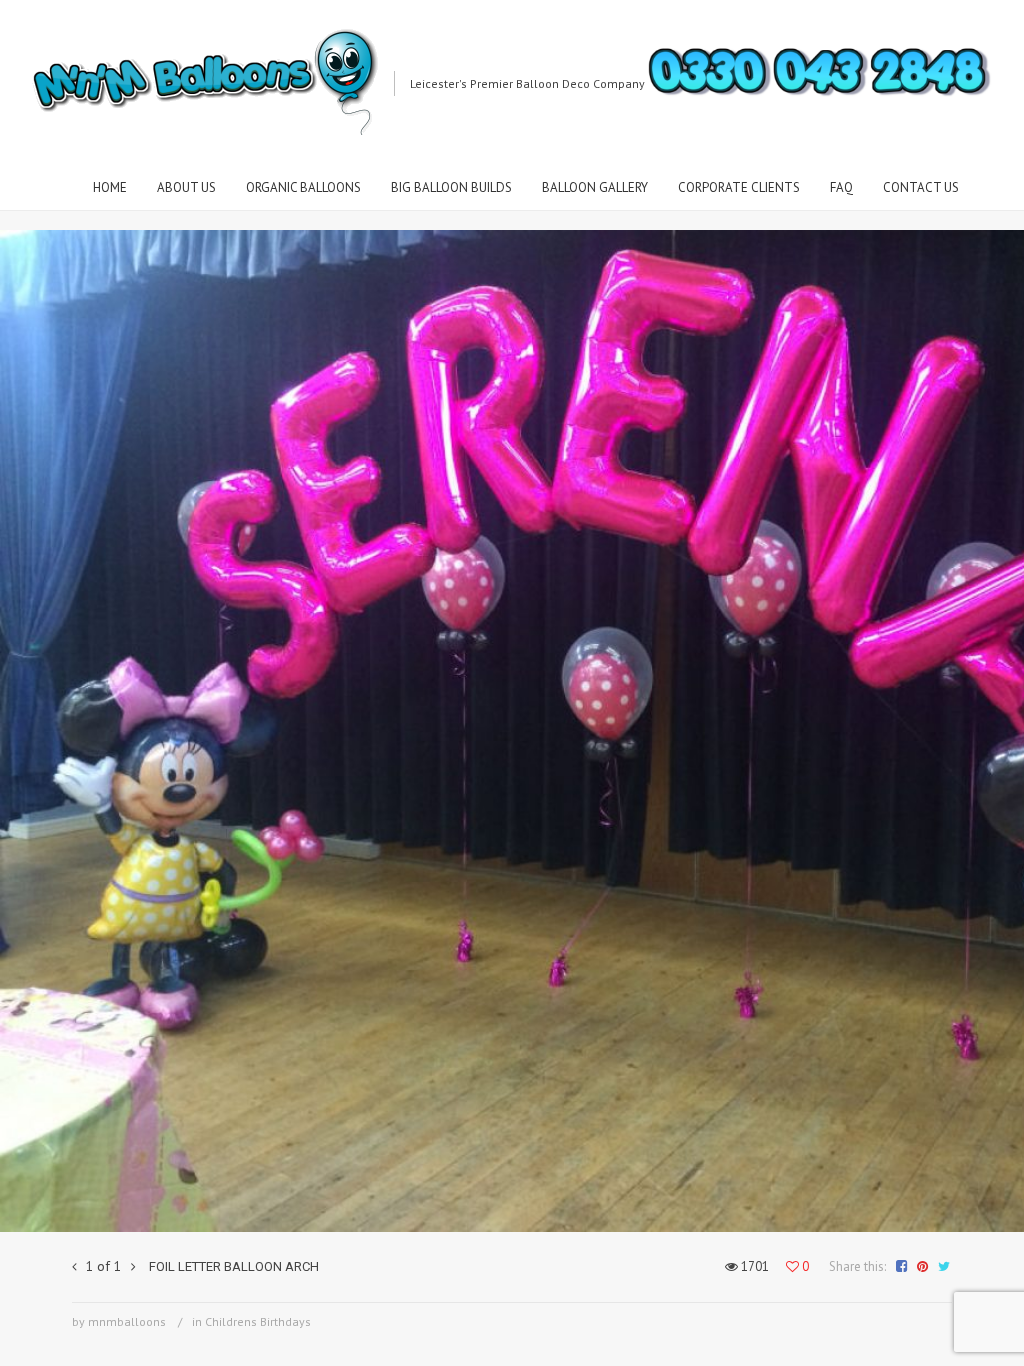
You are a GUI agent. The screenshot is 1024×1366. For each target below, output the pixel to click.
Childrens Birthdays (258, 1321)
